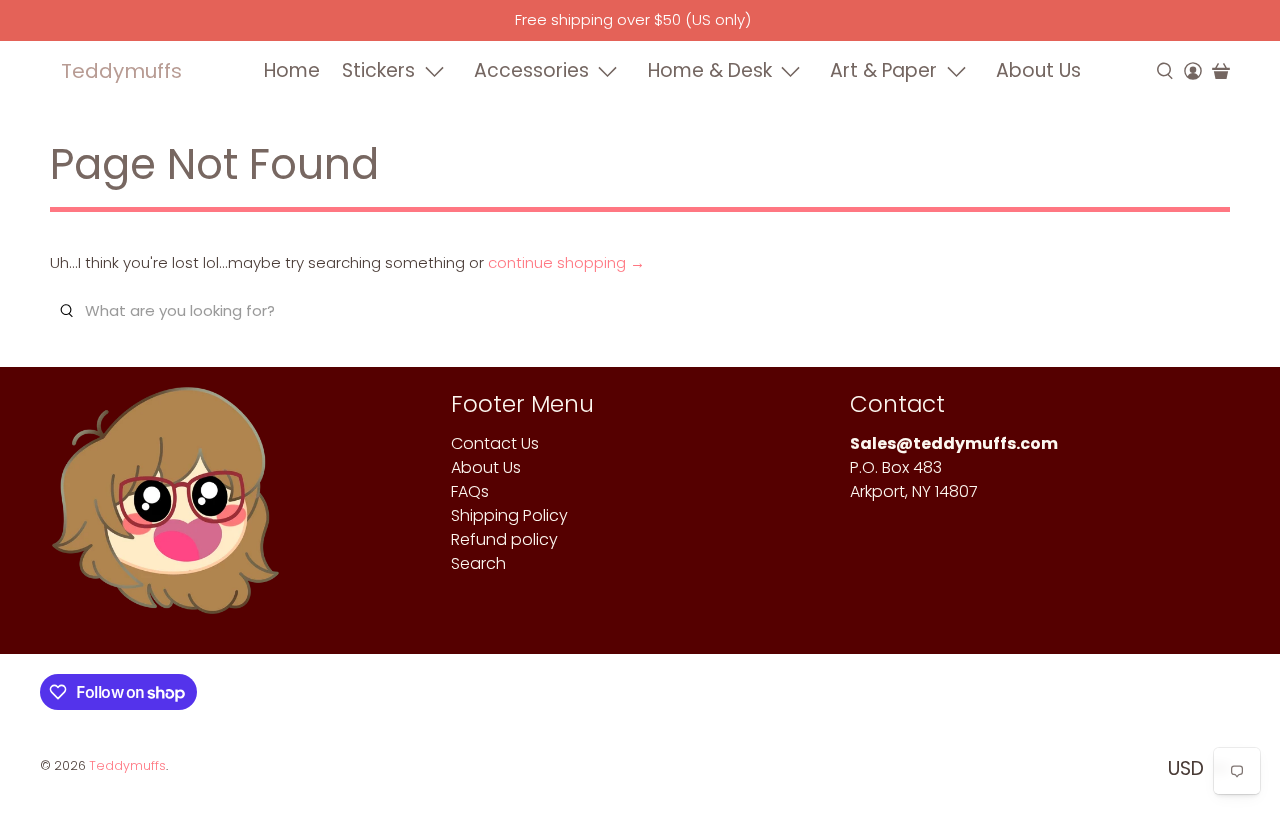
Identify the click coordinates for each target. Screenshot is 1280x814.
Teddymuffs (121, 71)
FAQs (470, 491)
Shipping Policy (509, 515)
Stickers (378, 70)
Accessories (531, 70)
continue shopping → (566, 262)
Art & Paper (883, 70)
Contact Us (495, 443)
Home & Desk (710, 70)
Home (292, 70)
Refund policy (504, 539)
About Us (1038, 70)
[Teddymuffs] (165, 510)
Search (478, 563)
